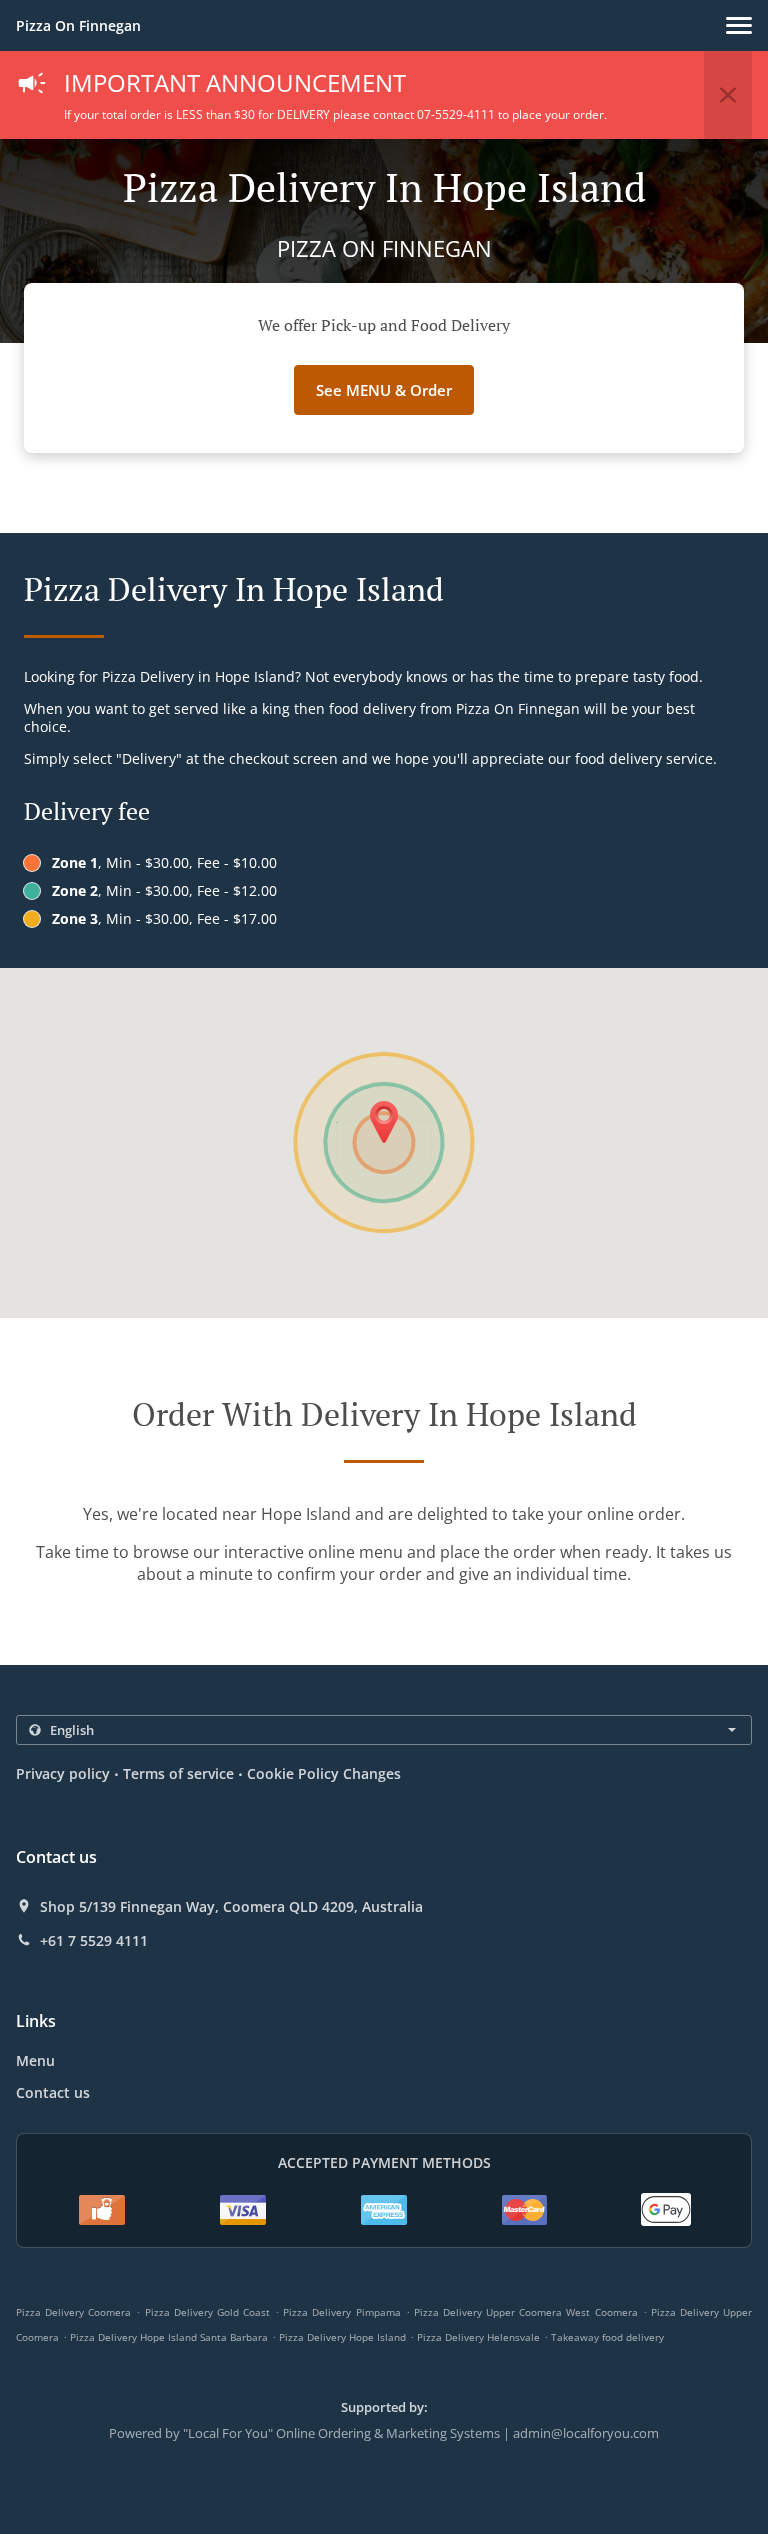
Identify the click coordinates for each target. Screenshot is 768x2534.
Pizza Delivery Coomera (73, 2312)
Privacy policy (63, 1773)
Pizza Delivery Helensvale (478, 2337)
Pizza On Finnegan (78, 25)
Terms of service (178, 1773)
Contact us (53, 2092)
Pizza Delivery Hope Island (342, 2337)
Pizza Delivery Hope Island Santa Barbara (169, 2337)
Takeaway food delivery (607, 2337)
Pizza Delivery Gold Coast (207, 2312)
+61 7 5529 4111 (94, 1941)
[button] (739, 25)
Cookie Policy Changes (324, 1773)
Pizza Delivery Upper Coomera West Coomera (526, 2312)
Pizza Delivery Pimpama (341, 2312)
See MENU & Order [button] (384, 390)
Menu (35, 2060)
